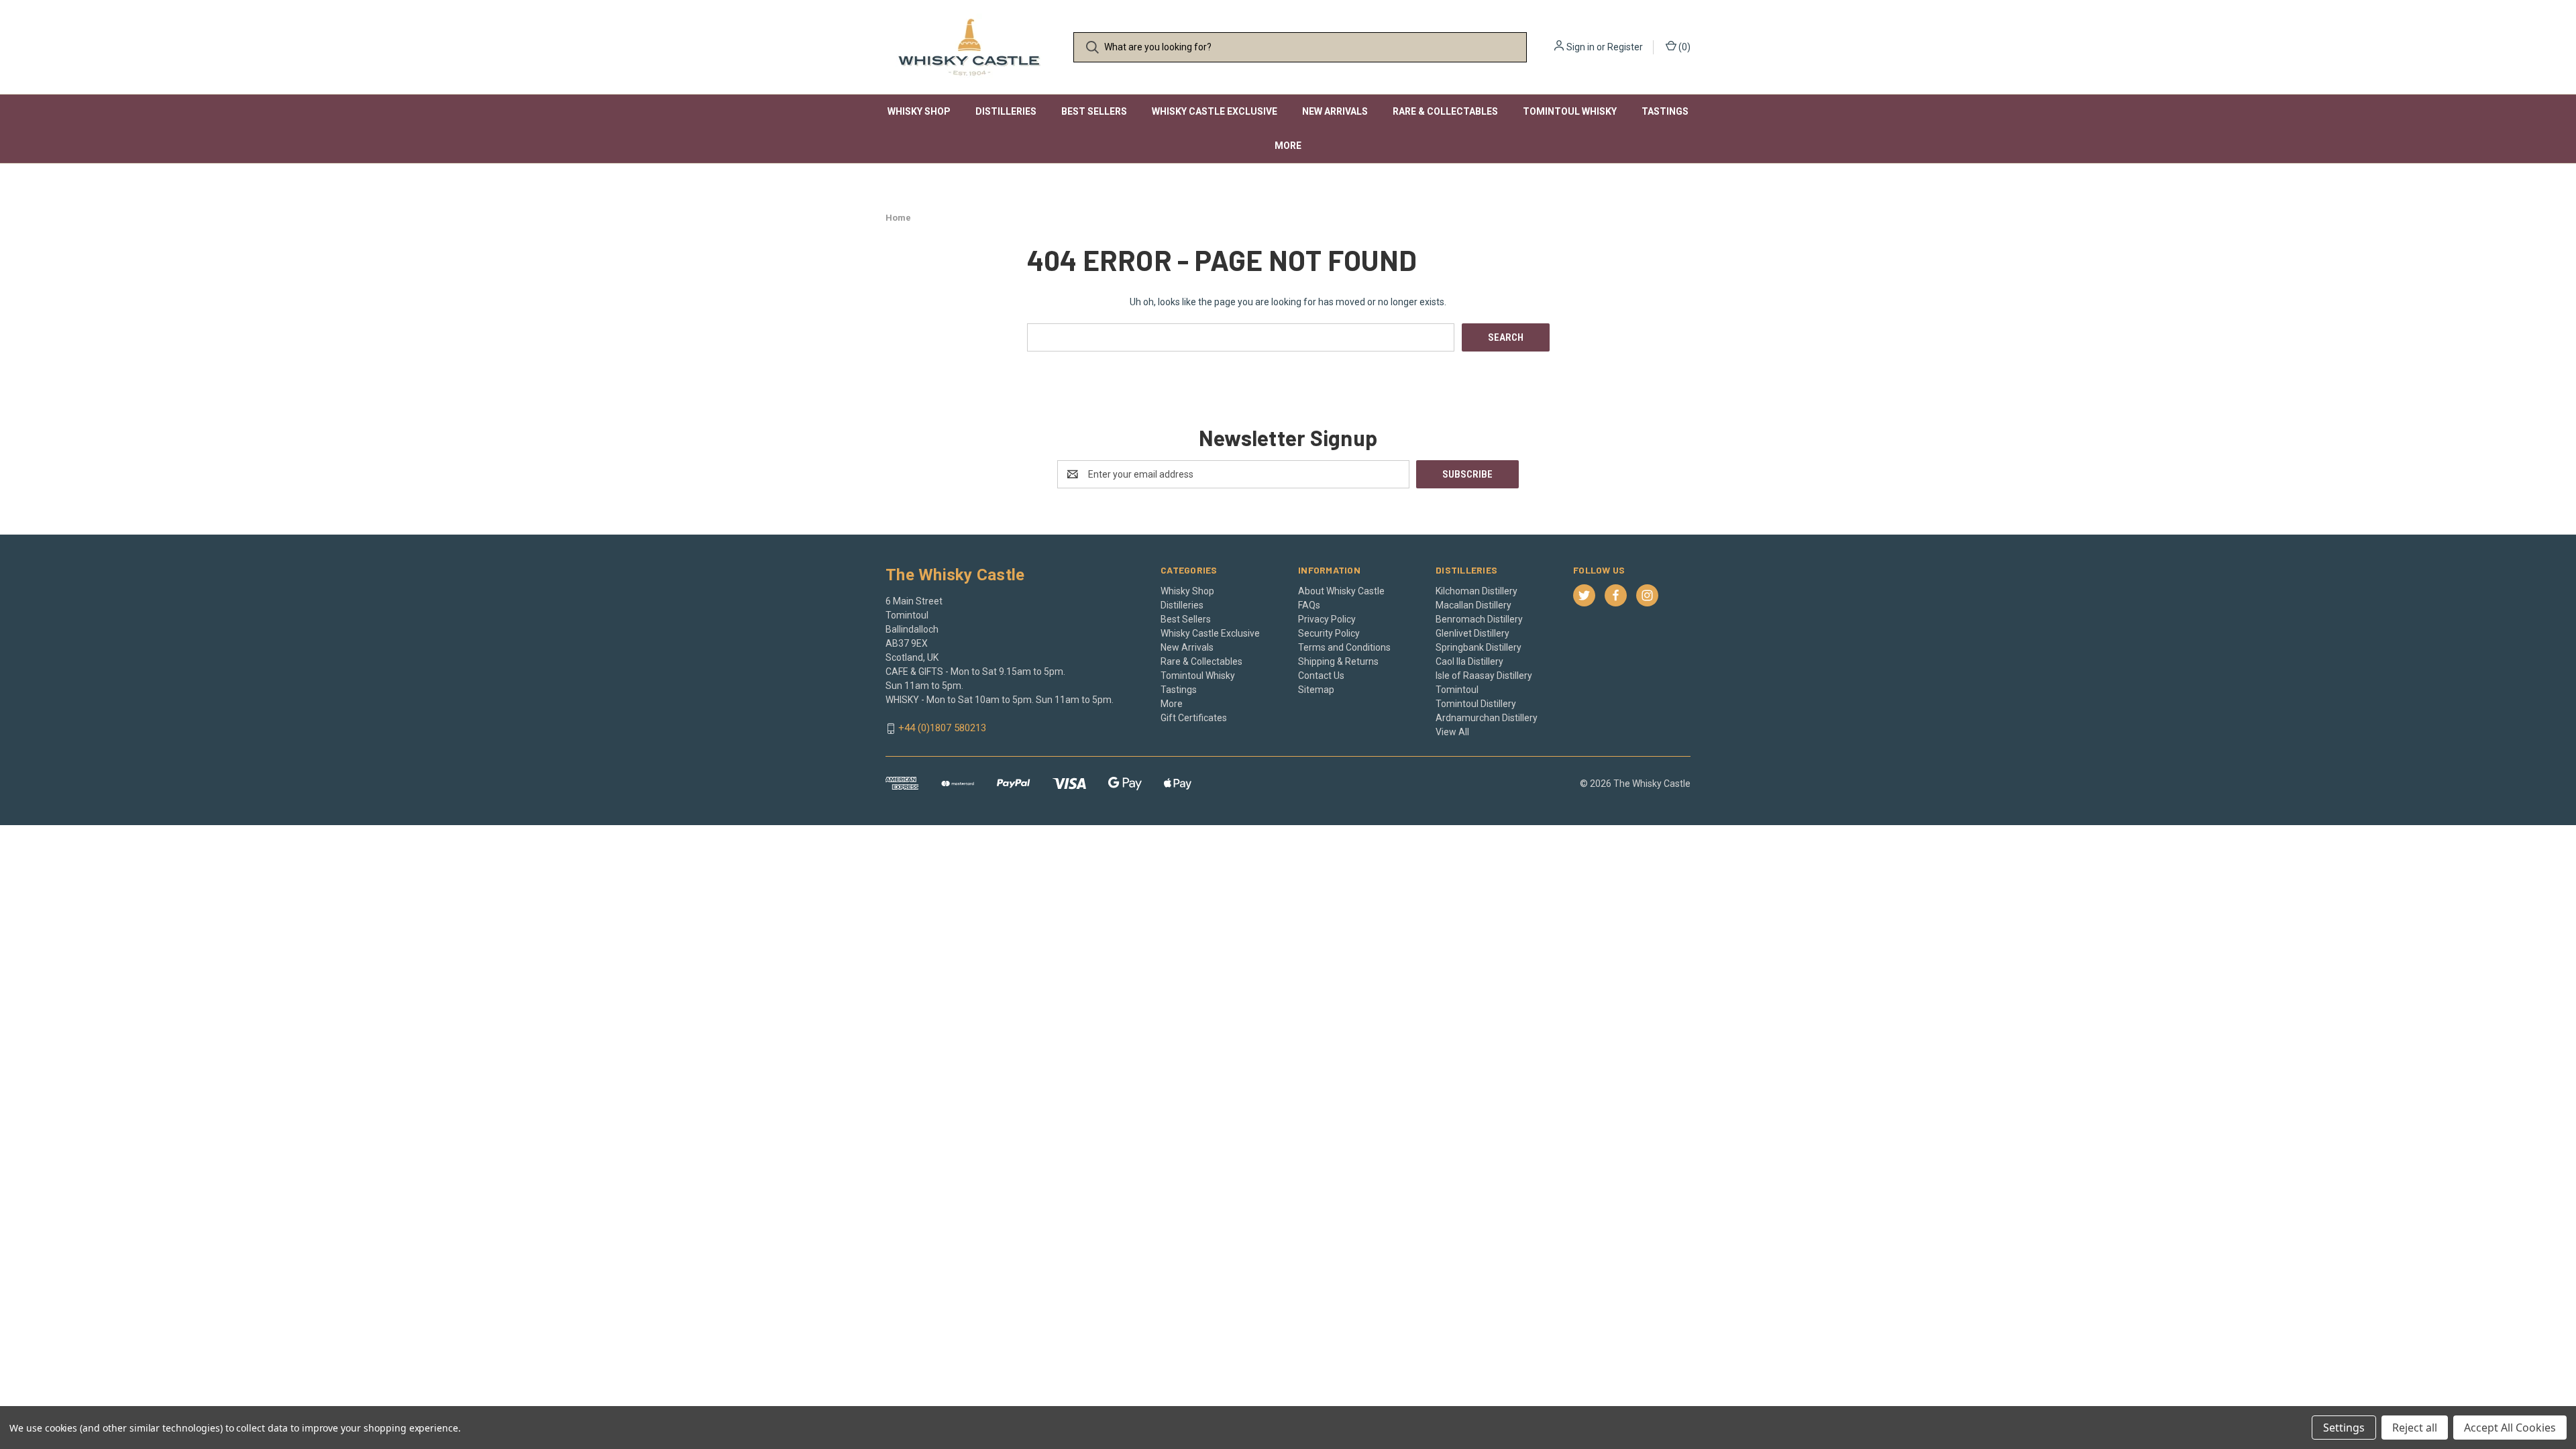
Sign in (1580, 47)
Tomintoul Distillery (1476, 704)
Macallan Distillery (1473, 605)
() (1683, 47)
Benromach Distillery (1479, 619)
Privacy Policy (1327, 619)
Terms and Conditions (1344, 647)
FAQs (1309, 605)
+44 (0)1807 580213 (942, 729)
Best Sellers (1094, 111)
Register (1625, 47)
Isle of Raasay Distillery (1484, 676)
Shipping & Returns (1338, 661)
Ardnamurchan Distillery (1487, 718)
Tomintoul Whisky (1570, 111)
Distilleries (1006, 111)
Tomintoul (1457, 690)
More (1288, 146)
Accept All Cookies (2510, 1428)
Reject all (2415, 1428)
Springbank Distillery (1479, 647)
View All (1452, 732)
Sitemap (1316, 690)
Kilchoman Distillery (1477, 591)
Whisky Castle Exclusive (1215, 111)
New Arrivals (1335, 111)
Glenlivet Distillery (1472, 633)
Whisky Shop (919, 111)
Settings (2344, 1428)
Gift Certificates (1194, 718)
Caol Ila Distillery (1469, 661)
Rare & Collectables (1445, 111)
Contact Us (1321, 676)
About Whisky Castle (1341, 591)
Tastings (1665, 111)
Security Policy (1329, 633)
